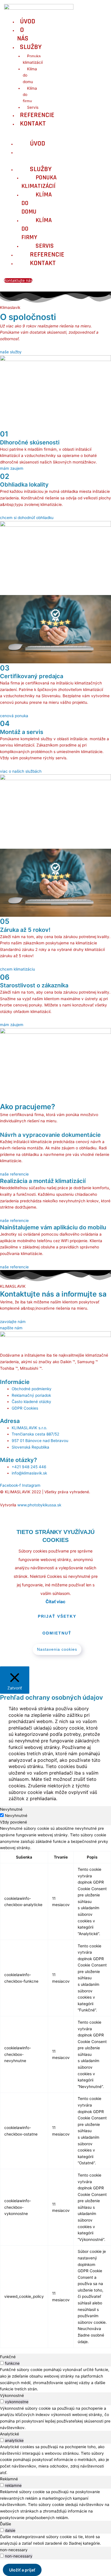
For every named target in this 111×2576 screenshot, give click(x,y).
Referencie (37, 115)
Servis (33, 107)
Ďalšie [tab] (6, 2524)
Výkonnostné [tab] (12, 2395)
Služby (31, 47)
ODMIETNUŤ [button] (57, 1633)
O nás (23, 34)
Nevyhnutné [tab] (11, 1809)
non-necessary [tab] (14, 2550)
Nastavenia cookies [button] (57, 1649)
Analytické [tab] (10, 2434)
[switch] (2, 2363)
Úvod (28, 21)
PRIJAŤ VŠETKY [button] (57, 1616)
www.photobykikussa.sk (39, 1505)
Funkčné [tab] (8, 2357)
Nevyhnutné (16, 1816)
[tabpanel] (55, 2086)
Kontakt (33, 124)
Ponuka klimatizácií (33, 59)
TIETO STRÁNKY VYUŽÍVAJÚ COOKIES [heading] (55, 1536)
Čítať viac (55, 1602)
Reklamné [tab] (9, 2479)
